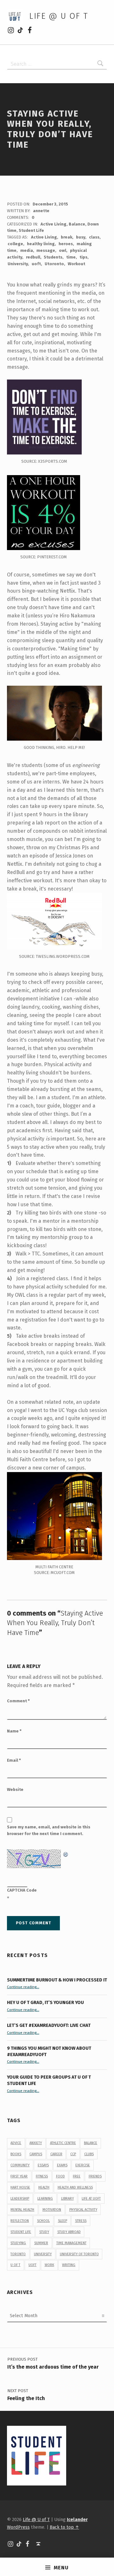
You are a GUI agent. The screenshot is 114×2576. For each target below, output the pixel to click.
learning (45, 2199)
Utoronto (54, 264)
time (71, 257)
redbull (33, 257)
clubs (89, 2154)
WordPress (18, 2527)
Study (44, 2232)
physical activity (83, 2210)
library (67, 2199)
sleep (63, 2221)
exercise (83, 2165)
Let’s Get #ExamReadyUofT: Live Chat (49, 2025)
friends (95, 2176)
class (94, 237)
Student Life (31, 230)
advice (16, 2143)
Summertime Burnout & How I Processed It (57, 1980)
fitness (42, 2176)
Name (14, 1731)
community (20, 2165)
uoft (36, 264)
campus (36, 2154)
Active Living (54, 224)
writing (69, 2265)
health (44, 2187)
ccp (73, 2154)
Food (60, 2176)
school (43, 2221)
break (66, 237)
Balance (77, 224)
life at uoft (91, 2199)
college (15, 244)
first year (19, 2176)
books (16, 2154)
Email (14, 1760)
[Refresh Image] (66, 1853)
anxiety (36, 2143)
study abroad (69, 2232)
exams (62, 2165)
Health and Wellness (75, 2187)
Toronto (18, 2254)
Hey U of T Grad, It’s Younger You (46, 2002)
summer (41, 2243)
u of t (15, 2265)
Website (15, 1789)
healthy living (41, 244)
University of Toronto (79, 2254)
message (46, 250)
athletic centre (63, 2143)
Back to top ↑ (64, 2527)
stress (81, 2221)
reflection (20, 2221)
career (56, 2154)
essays (43, 2165)
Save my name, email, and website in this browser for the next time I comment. (49, 1830)
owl (63, 250)
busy (81, 237)
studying (18, 2243)
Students (53, 257)
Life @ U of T (59, 16)
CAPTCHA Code (22, 1890)
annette (41, 211)
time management (71, 2243)
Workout (76, 264)
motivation (52, 2210)
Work (49, 2265)
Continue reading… (23, 1987)
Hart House (20, 2187)
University (18, 264)
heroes (66, 244)
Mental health (22, 2210)
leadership (20, 2199)
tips (83, 257)
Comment (18, 1701)
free (77, 2176)
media (27, 250)
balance (91, 2143)
